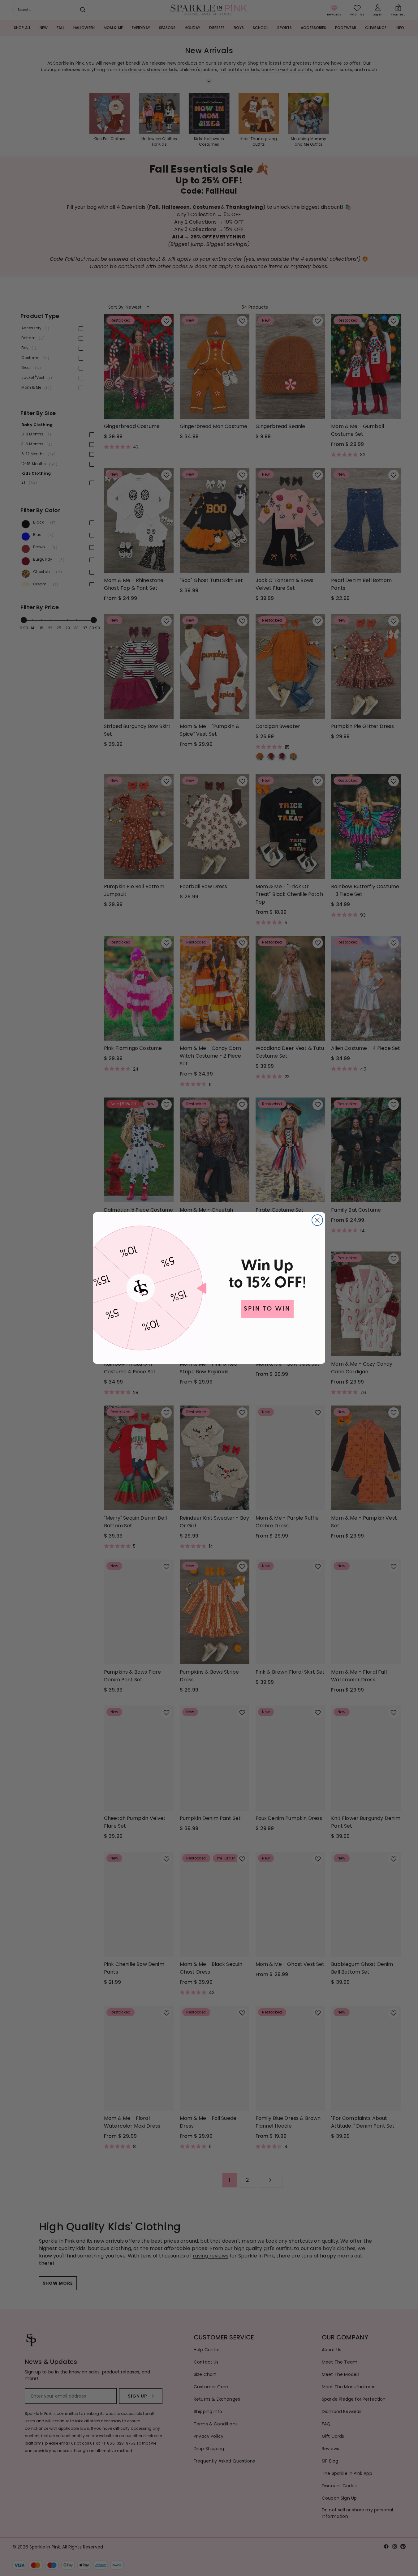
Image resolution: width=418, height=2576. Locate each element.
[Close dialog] (317, 1220)
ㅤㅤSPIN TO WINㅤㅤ (267, 1309)
